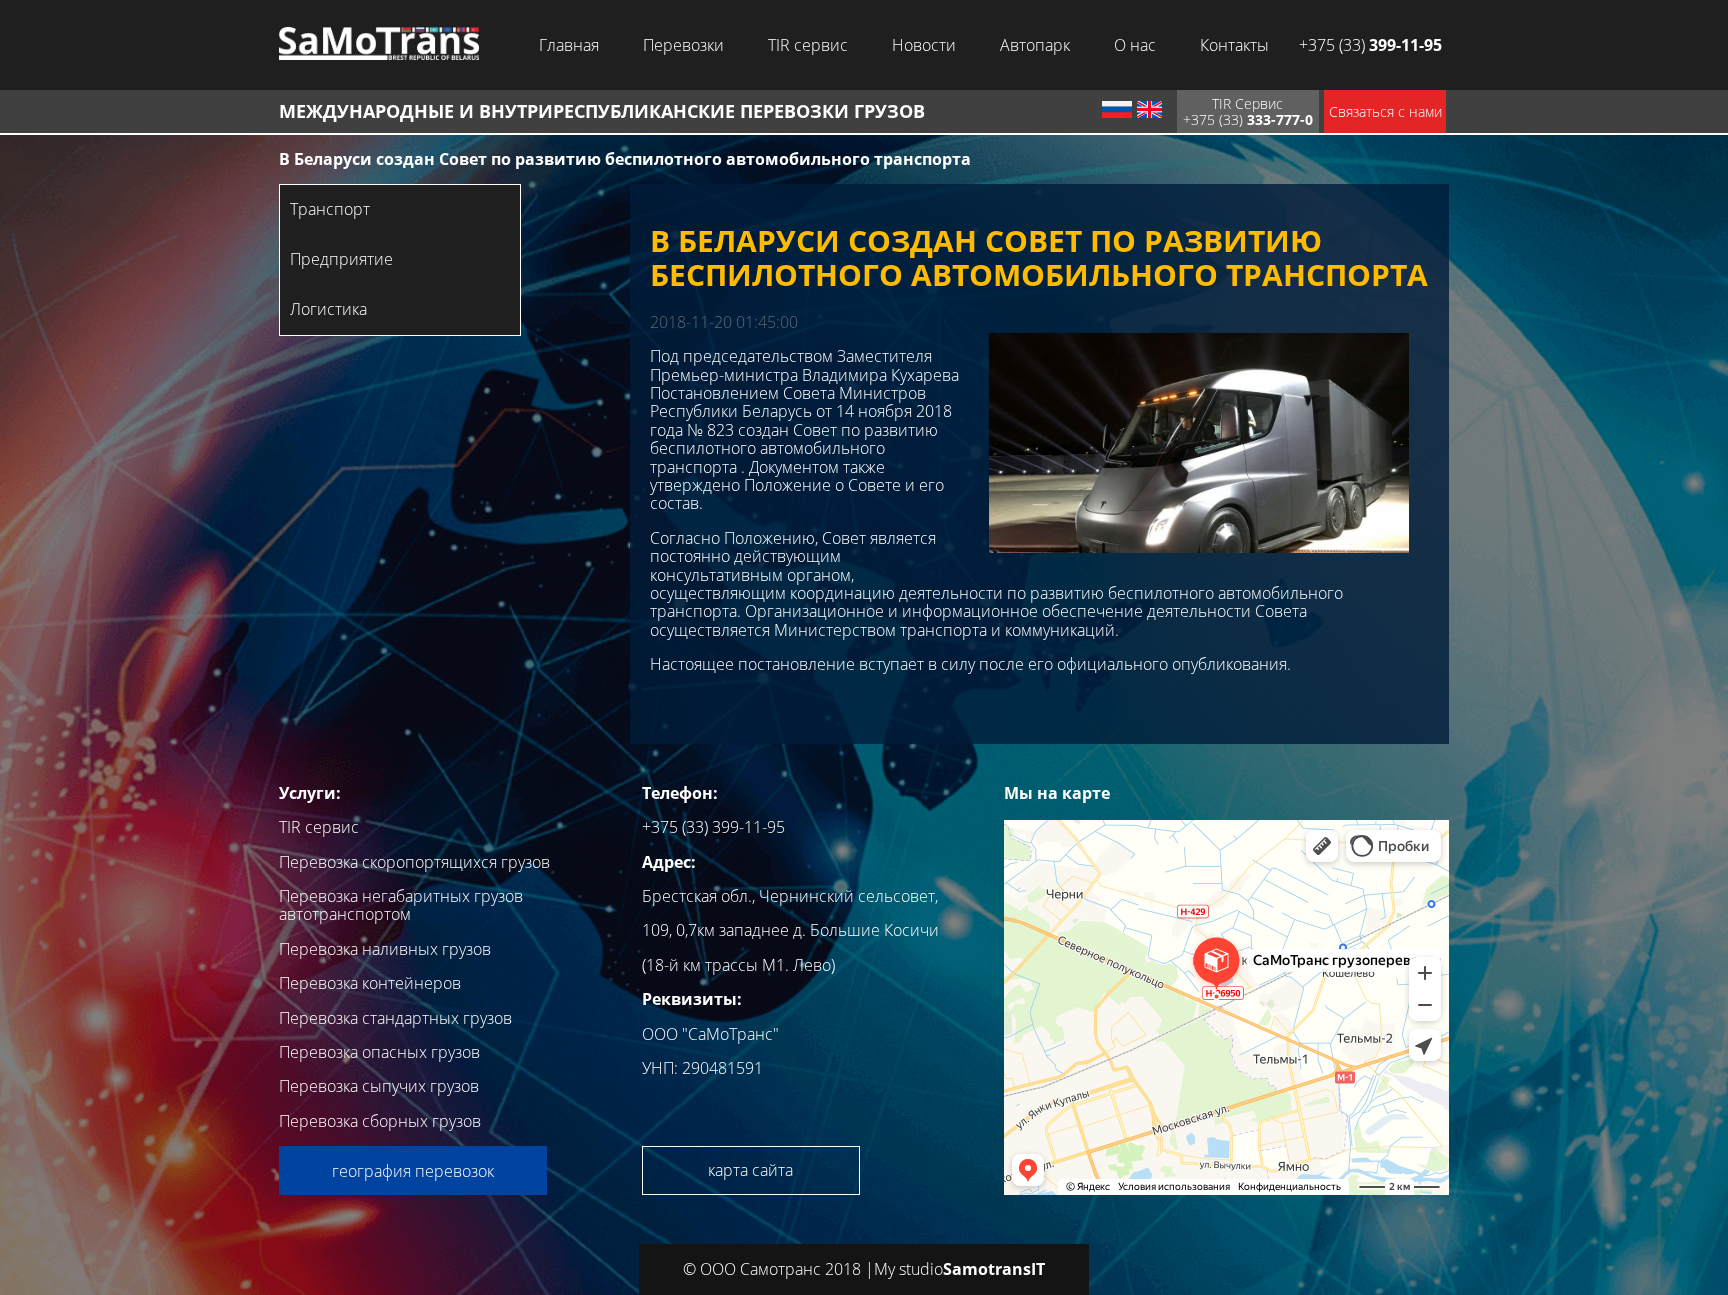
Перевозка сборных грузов (380, 1121)
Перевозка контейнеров (370, 983)
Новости (924, 45)
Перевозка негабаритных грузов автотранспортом (401, 905)
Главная (569, 45)
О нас (1135, 45)
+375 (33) (1370, 45)
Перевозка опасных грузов (379, 1052)
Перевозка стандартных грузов (395, 1018)
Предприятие (341, 259)
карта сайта (750, 1170)
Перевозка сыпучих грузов (379, 1086)
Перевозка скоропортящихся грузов (414, 862)
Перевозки (683, 45)
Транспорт (330, 209)
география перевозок (413, 1171)
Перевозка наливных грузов (385, 949)
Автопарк (1035, 45)
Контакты (1234, 45)
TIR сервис (808, 45)
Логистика (328, 309)
